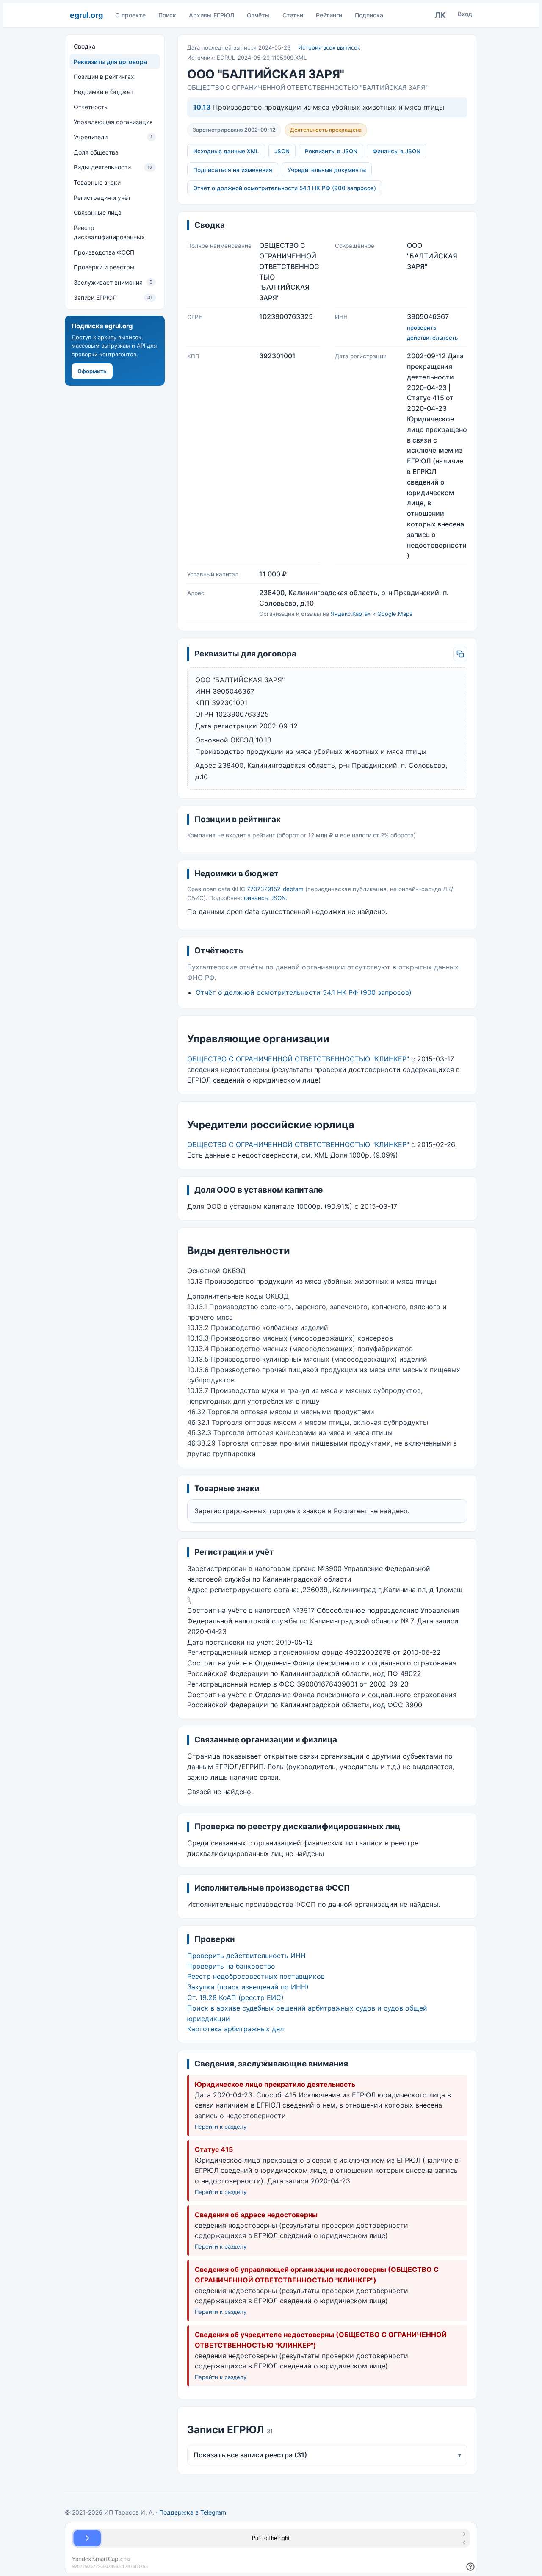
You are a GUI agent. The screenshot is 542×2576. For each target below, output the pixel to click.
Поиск (167, 15)
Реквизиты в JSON (331, 151)
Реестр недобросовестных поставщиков (256, 1976)
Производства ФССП (104, 252)
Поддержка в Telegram (193, 2512)
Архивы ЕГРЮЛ (212, 15)
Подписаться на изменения (233, 170)
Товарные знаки (97, 182)
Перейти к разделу (221, 2127)
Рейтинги (329, 15)
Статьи (293, 15)
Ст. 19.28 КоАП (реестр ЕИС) (235, 1997)
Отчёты (258, 15)
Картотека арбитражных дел (235, 2029)
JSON (282, 151)
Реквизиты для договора (110, 62)
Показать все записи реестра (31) (327, 2455)
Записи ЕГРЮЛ (113, 298)
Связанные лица (98, 212)
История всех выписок (329, 47)
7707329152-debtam (275, 889)
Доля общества (96, 152)
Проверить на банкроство (231, 1966)
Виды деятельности (113, 167)
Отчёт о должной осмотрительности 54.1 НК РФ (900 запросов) (285, 188)
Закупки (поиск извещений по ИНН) (248, 1987)
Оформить (92, 371)
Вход (465, 14)
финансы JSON (265, 898)
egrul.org (86, 15)
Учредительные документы (327, 170)
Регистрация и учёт (102, 198)
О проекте (130, 15)
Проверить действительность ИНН (246, 1956)
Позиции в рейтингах (104, 76)
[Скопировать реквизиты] (460, 654)
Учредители (113, 137)
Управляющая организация (113, 122)
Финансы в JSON (397, 151)
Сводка (84, 46)
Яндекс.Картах (351, 614)
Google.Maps (395, 614)
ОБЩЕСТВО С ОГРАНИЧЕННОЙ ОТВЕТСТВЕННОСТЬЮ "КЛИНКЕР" (298, 1059)
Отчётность (91, 107)
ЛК (440, 15)
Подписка (369, 15)
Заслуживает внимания (113, 282)
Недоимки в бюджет (104, 92)
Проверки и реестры (104, 267)
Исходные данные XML (226, 151)
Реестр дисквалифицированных (109, 232)
